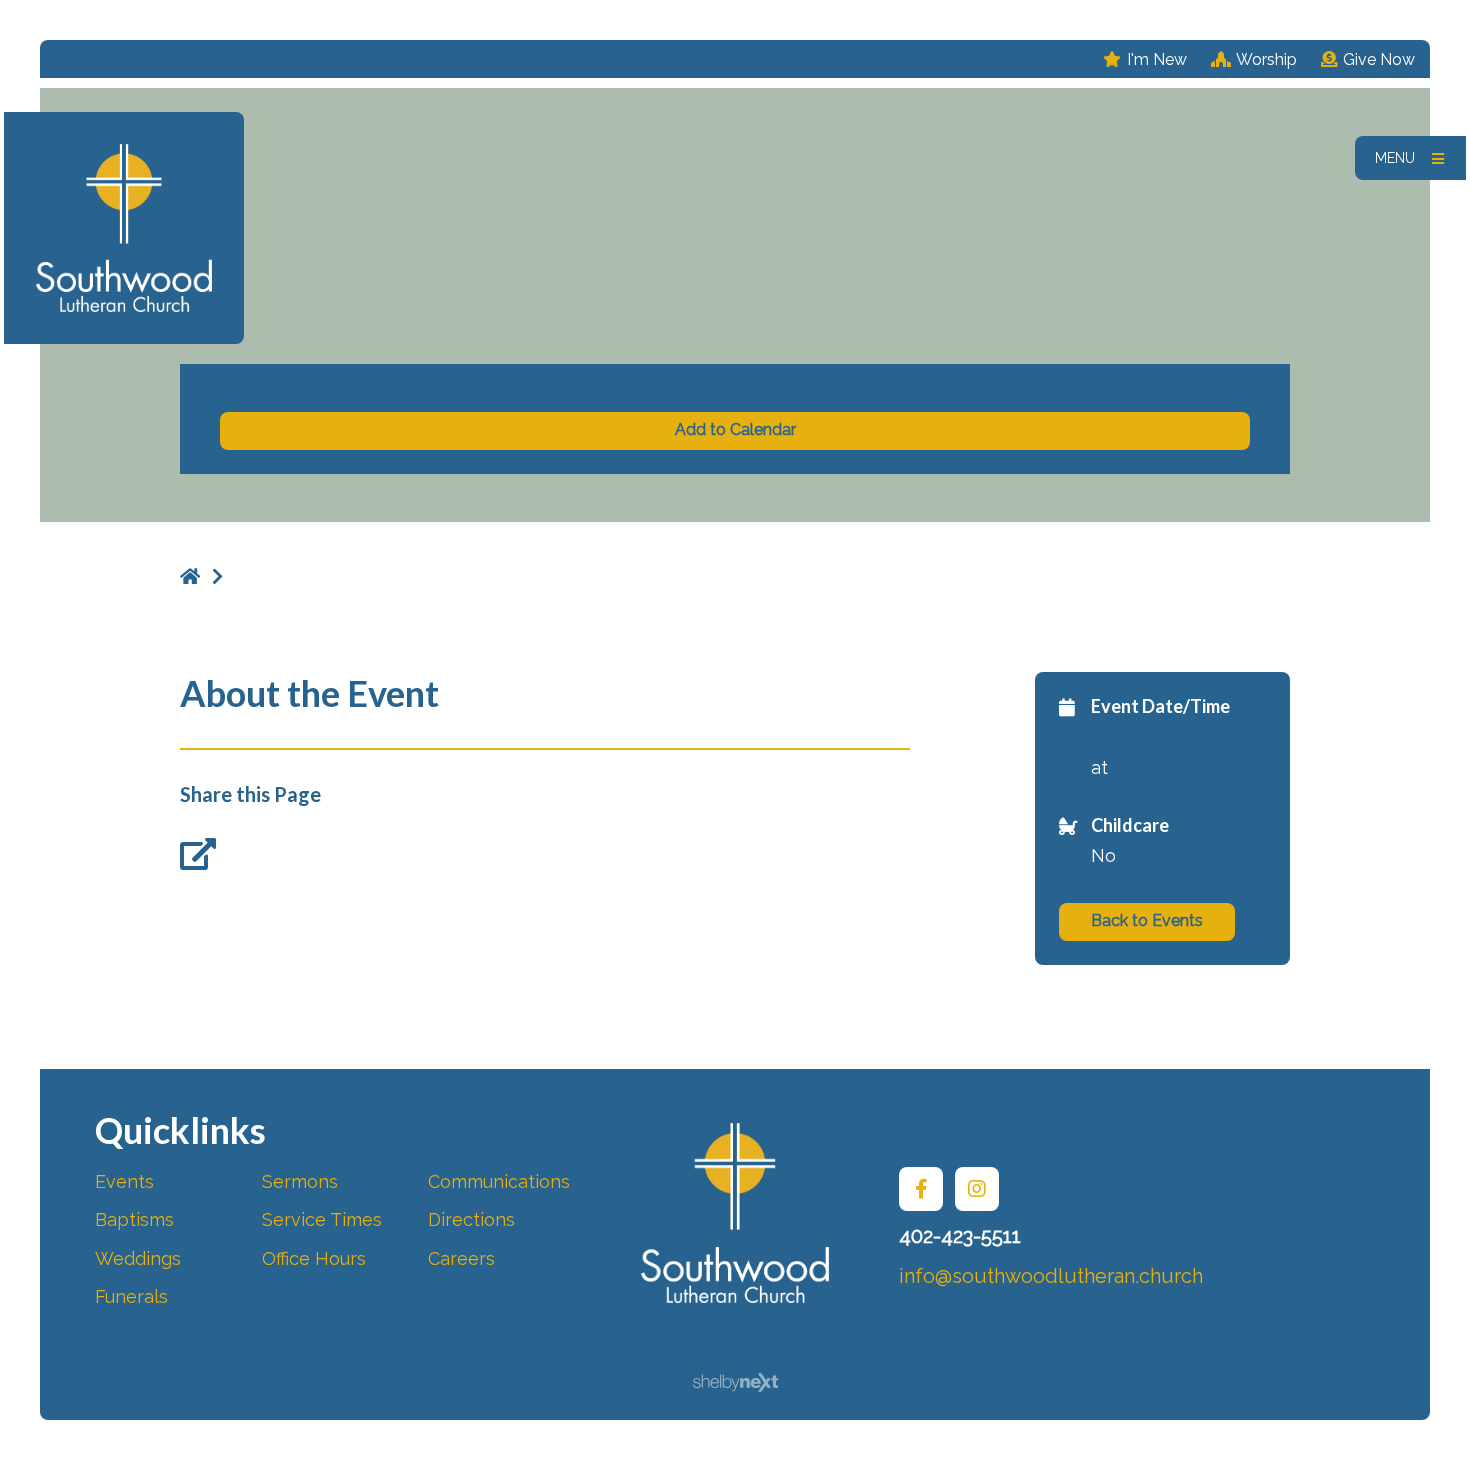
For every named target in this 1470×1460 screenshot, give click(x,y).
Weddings (138, 1258)
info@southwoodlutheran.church (1051, 1276)
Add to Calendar (735, 429)
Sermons (300, 1181)
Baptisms (134, 1219)
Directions (471, 1219)
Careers (461, 1258)
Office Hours (314, 1258)
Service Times (322, 1219)
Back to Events (1147, 920)
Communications (499, 1181)
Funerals (131, 1296)
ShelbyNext (735, 1383)
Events (124, 1181)
